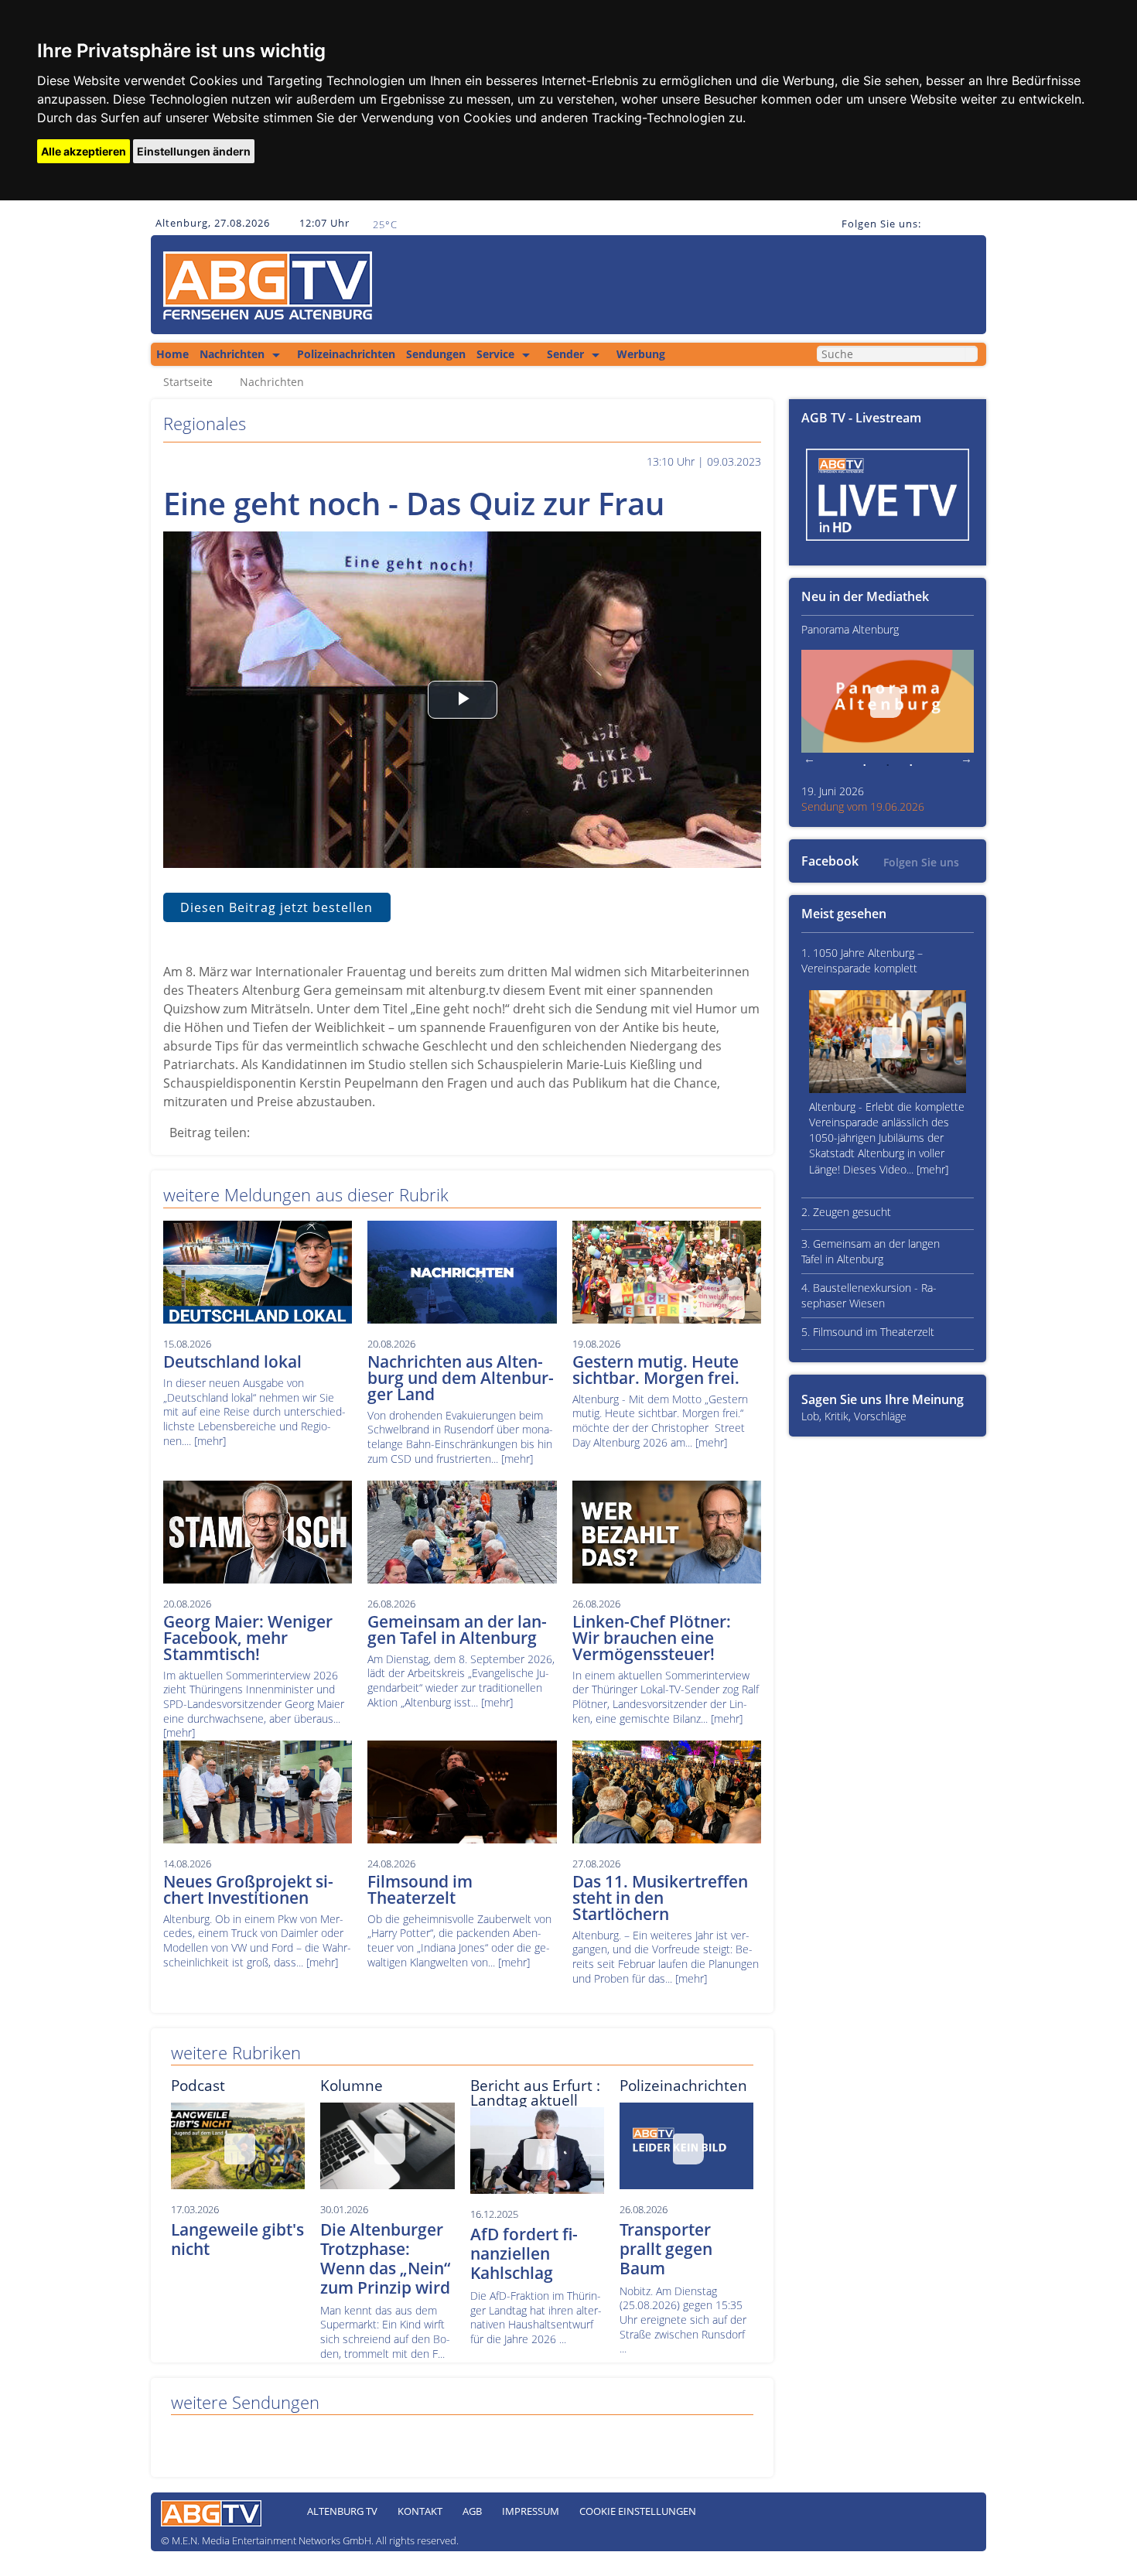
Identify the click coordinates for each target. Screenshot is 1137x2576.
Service (495, 354)
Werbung (641, 354)
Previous (809, 760)
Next (966, 760)
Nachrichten (232, 354)
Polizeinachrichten (346, 354)
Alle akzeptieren (84, 151)
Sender (565, 354)
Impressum (531, 2511)
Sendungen (436, 354)
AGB (472, 2511)
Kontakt (420, 2511)
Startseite (188, 382)
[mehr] (210, 1441)
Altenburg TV (342, 2511)
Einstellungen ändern (194, 151)
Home (172, 354)
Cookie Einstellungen (638, 2511)
